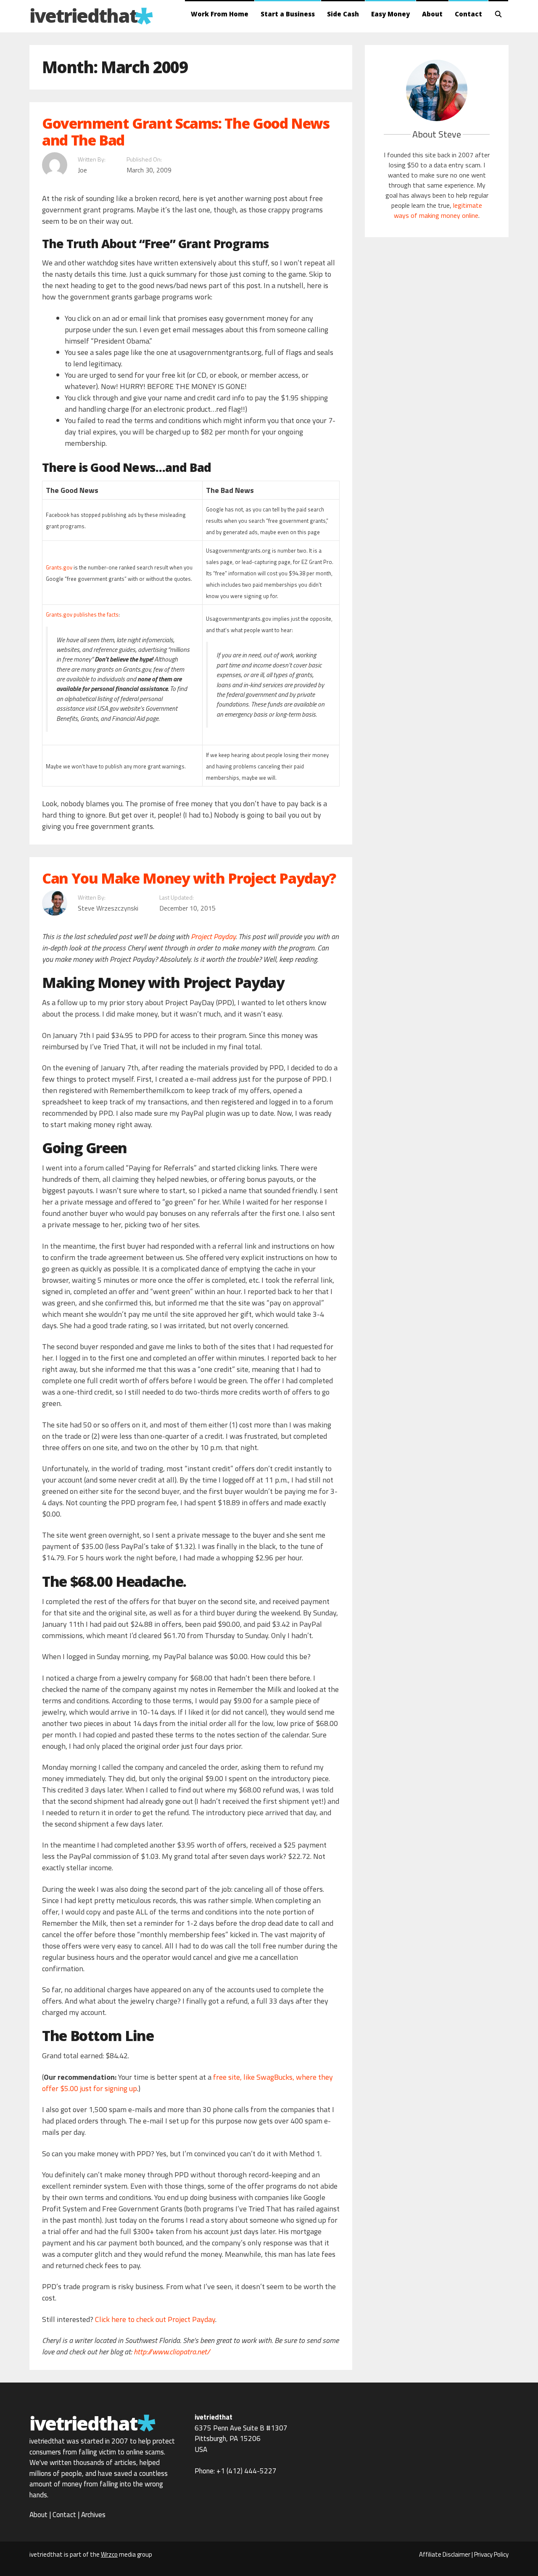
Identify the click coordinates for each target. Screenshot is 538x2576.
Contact (468, 14)
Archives (93, 2515)
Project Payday (213, 936)
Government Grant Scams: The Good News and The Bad (186, 132)
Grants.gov (59, 567)
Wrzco (109, 2554)
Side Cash (343, 14)
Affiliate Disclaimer (445, 2554)
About (432, 14)
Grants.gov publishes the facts (82, 614)
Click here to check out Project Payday (155, 2319)
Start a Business (288, 14)
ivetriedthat (83, 15)
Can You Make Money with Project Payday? (189, 878)
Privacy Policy (491, 2554)
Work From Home (220, 14)
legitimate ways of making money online (438, 210)
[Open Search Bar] (498, 14)
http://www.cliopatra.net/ (172, 2352)
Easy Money (390, 14)
